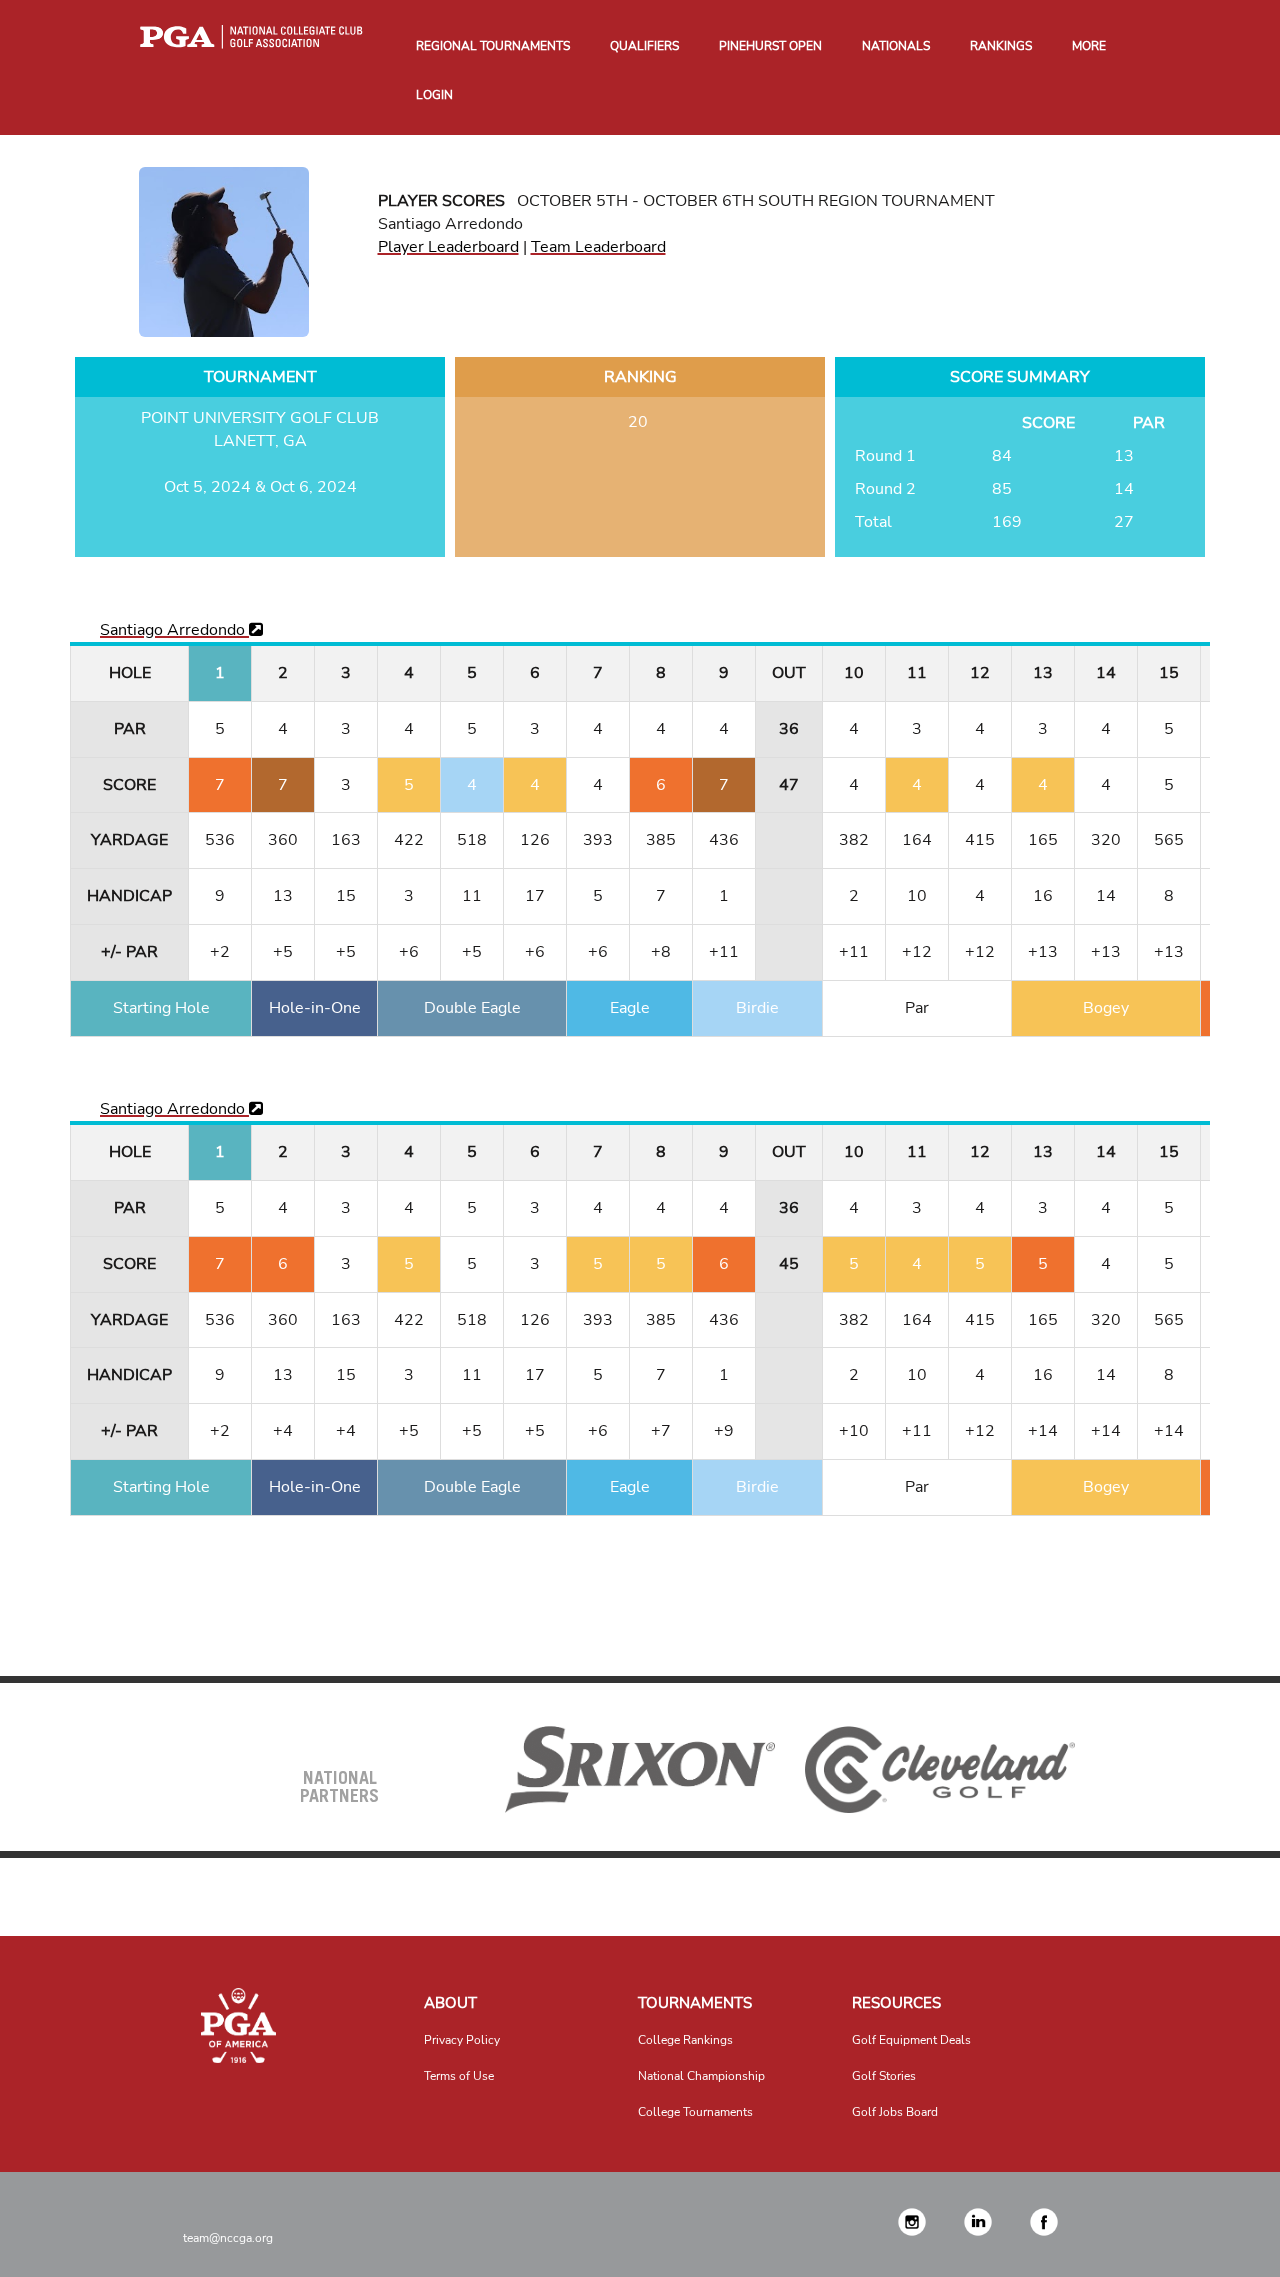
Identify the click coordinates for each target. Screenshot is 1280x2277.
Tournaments (695, 2003)
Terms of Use (459, 2076)
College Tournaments (695, 2112)
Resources (896, 2003)
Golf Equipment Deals (911, 2040)
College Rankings (685, 2040)
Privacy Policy (462, 2040)
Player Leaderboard (448, 247)
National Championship (701, 2076)
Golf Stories (884, 2076)
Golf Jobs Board (895, 2112)
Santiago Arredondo (174, 630)
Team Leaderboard (598, 247)
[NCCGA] (238, 2025)
